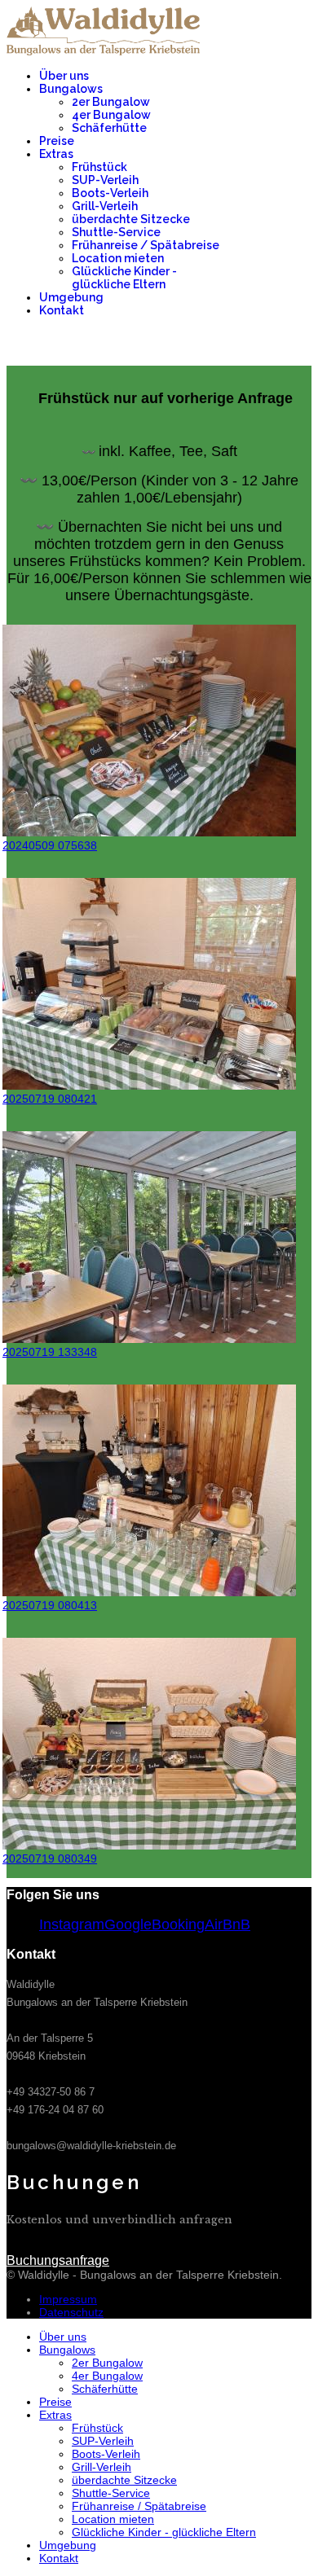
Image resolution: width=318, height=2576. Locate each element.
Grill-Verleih (105, 206)
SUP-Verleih (105, 180)
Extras (56, 154)
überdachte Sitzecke (131, 219)
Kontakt (62, 310)
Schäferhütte (109, 128)
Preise (57, 141)
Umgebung (71, 297)
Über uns (64, 76)
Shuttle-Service (116, 232)
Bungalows (71, 89)
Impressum (68, 2299)
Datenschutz (71, 2312)
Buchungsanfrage (260, 347)
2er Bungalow (111, 102)
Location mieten (118, 258)
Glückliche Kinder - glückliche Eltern (124, 278)
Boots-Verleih (110, 193)
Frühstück (99, 167)
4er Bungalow (111, 115)
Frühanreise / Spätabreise (146, 245)
